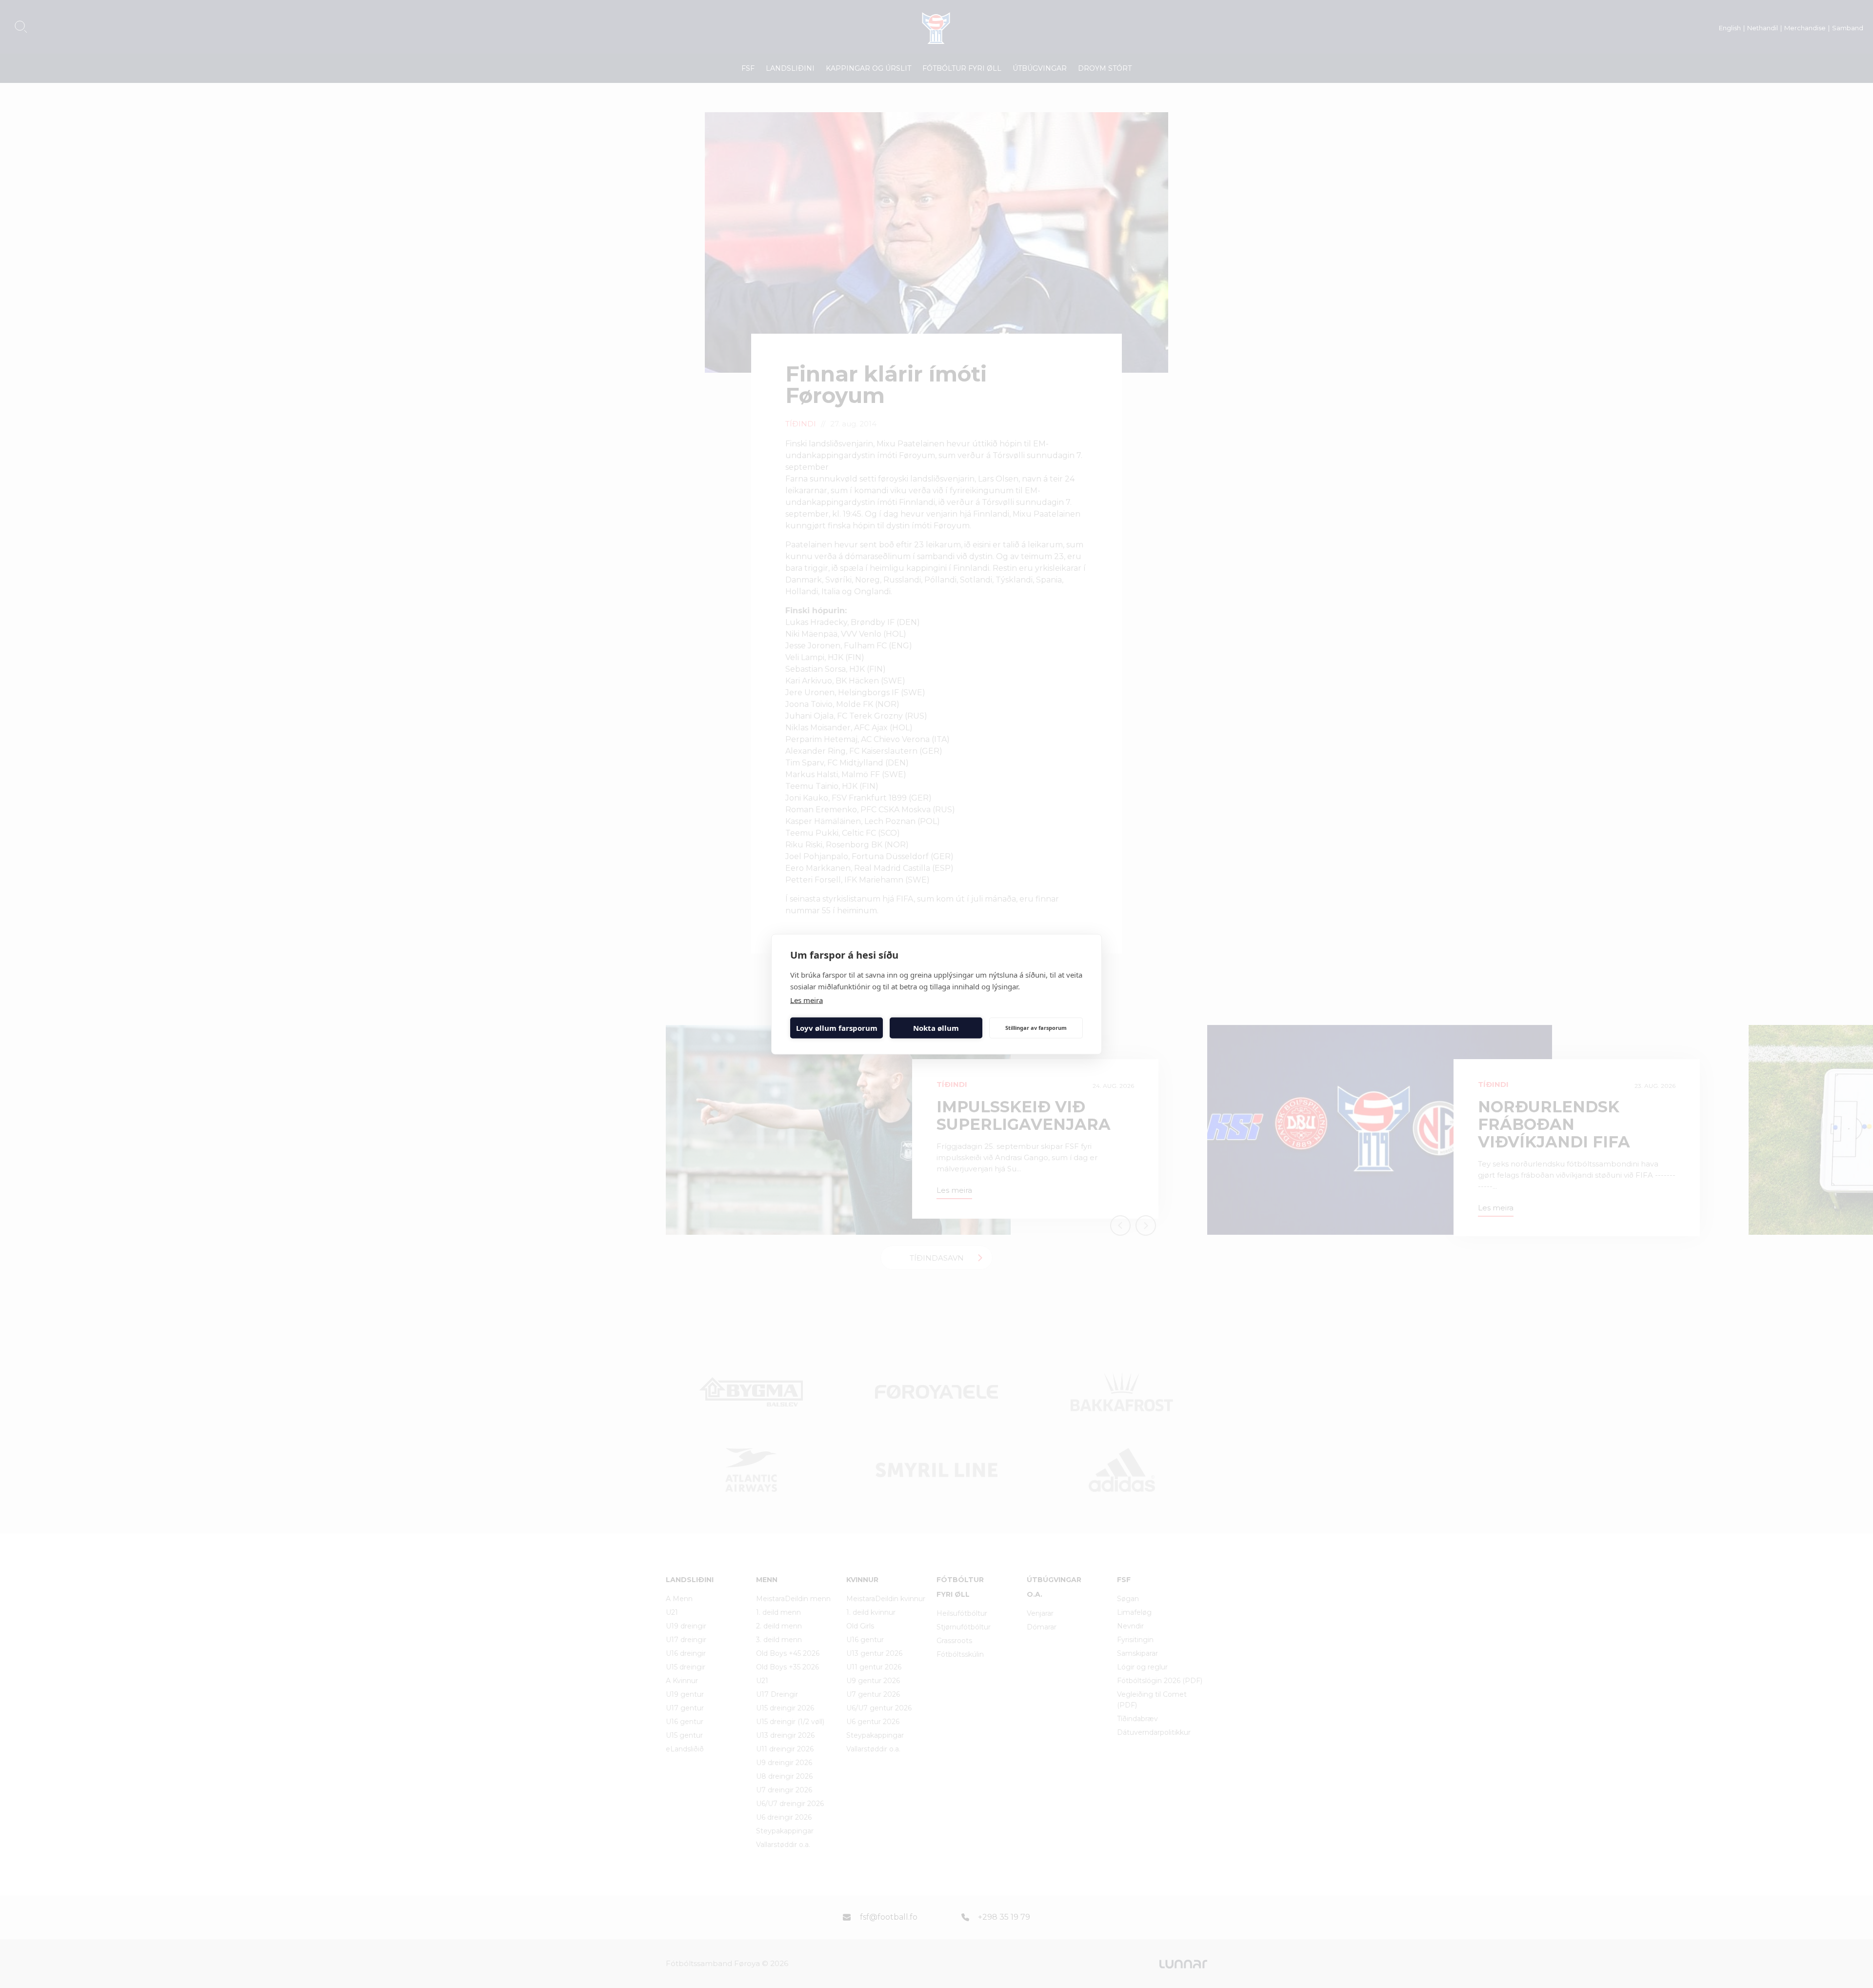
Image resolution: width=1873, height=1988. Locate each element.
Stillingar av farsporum (1036, 1028)
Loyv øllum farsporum (837, 1028)
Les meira (807, 1000)
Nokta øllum (936, 1028)
